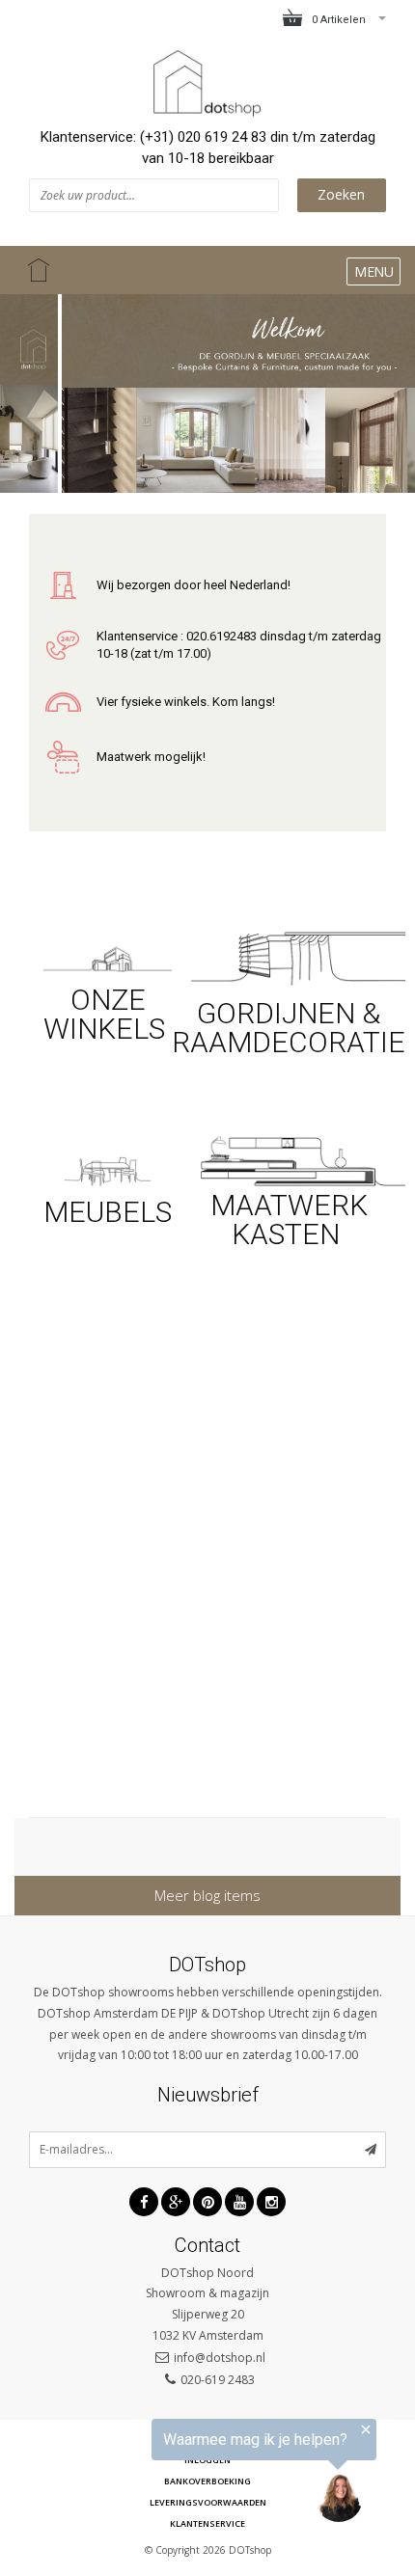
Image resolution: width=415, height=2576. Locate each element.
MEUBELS (108, 1212)
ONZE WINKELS (108, 1014)
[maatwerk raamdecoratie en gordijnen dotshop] (289, 956)
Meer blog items (207, 1895)
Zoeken (341, 194)
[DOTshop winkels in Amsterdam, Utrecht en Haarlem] (108, 957)
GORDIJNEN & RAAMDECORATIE (289, 1028)
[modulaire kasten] (289, 1159)
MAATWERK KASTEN (289, 1220)
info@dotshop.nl (220, 2358)
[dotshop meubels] (108, 1168)
